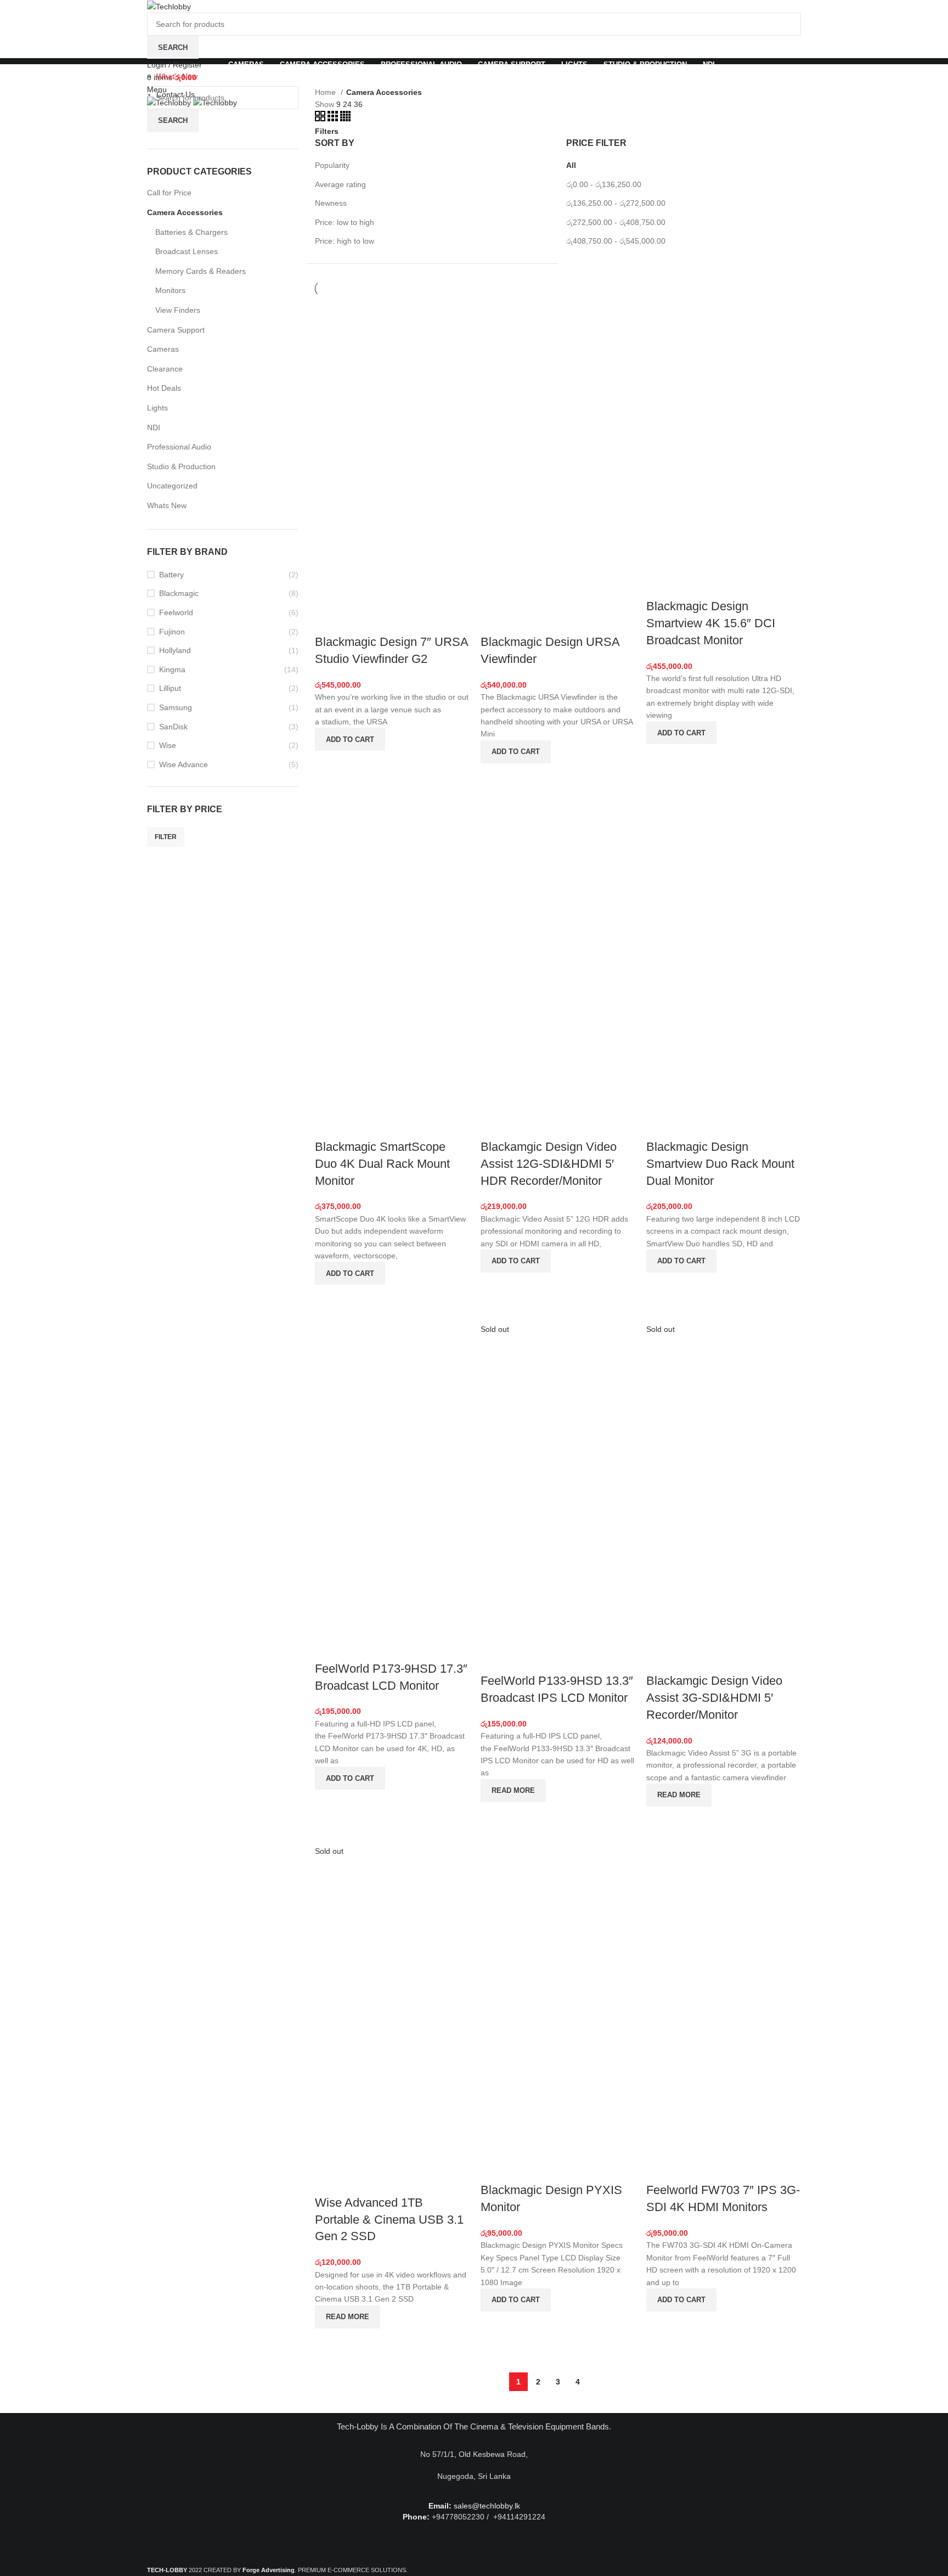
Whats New (167, 505)
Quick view (329, 764)
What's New (177, 76)
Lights (157, 408)
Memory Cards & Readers (201, 271)
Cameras (163, 349)
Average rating (340, 184)
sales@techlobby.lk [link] (487, 2506)
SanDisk (173, 727)
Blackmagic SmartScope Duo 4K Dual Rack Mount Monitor (382, 1164)
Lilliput (170, 688)
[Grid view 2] (321, 119)
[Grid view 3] (334, 119)
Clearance (165, 369)
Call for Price (169, 193)
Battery (171, 575)
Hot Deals (164, 388)
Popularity (332, 165)
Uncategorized (172, 486)
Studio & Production (181, 466)
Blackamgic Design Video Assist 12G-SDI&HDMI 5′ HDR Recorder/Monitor (549, 1164)
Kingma (172, 670)
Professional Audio (179, 447)
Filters (327, 131)
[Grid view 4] (345, 119)
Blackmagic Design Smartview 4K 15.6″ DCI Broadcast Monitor (711, 623)
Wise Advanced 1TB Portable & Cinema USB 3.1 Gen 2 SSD (389, 2220)
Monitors (170, 290)
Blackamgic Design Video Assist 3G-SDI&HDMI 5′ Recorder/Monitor (714, 1698)
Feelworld (176, 612)
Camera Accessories (185, 212)
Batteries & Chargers (191, 232)
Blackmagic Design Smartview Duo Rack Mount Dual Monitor (720, 1164)
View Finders (178, 310)
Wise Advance (184, 764)
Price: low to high (345, 222)
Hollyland (175, 650)
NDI (154, 428)
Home (326, 92)
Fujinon (172, 632)
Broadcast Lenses (187, 251)
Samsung (176, 707)
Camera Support (176, 330)
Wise (168, 745)
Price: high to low (345, 241)
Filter (166, 837)
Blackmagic (179, 593)
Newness (331, 203)
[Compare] (329, 620)
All (571, 165)
